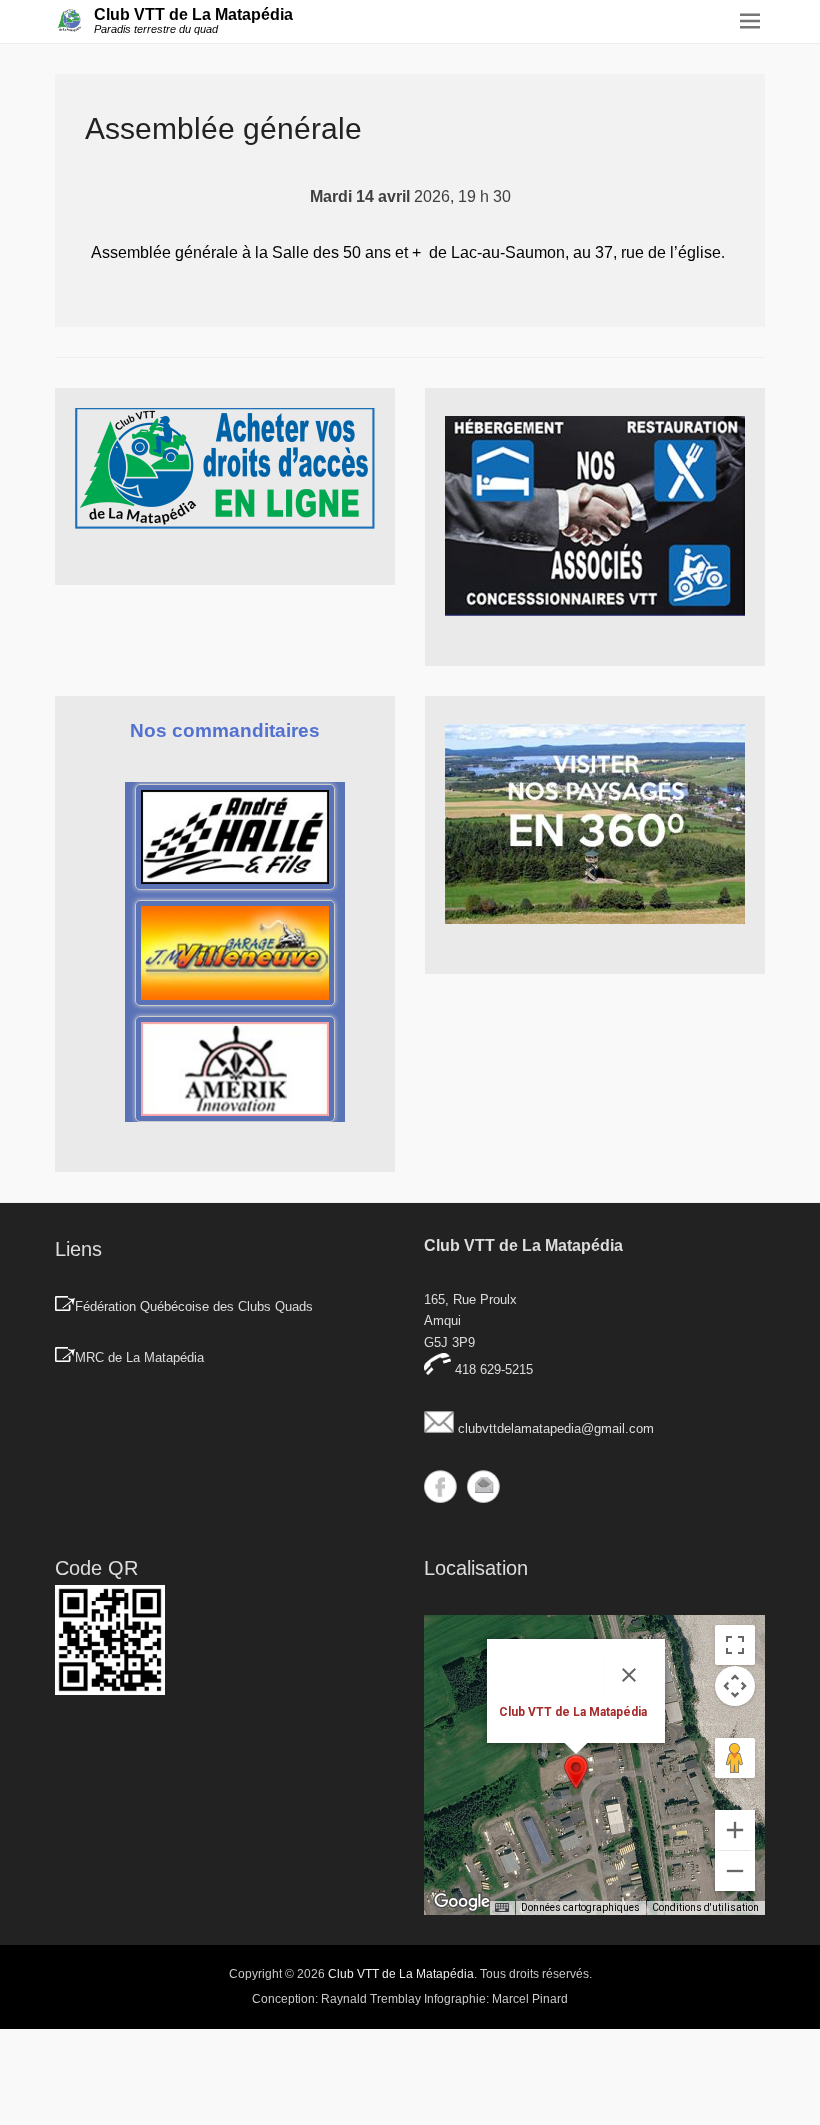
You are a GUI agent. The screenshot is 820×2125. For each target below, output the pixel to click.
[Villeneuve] (235, 953)
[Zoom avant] (735, 1830)
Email (483, 1486)
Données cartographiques (580, 1907)
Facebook (440, 1486)
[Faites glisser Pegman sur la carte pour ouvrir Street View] (735, 1758)
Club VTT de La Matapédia (193, 14)
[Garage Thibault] (235, 1069)
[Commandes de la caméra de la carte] (735, 1686)
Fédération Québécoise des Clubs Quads (194, 1306)
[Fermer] (629, 1675)
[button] (576, 1772)
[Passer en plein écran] (735, 1645)
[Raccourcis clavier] (502, 1908)
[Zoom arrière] (735, 1871)
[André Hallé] (235, 837)
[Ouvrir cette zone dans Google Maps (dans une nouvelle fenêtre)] (462, 1902)
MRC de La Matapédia (139, 1357)
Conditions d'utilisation (705, 1907)
